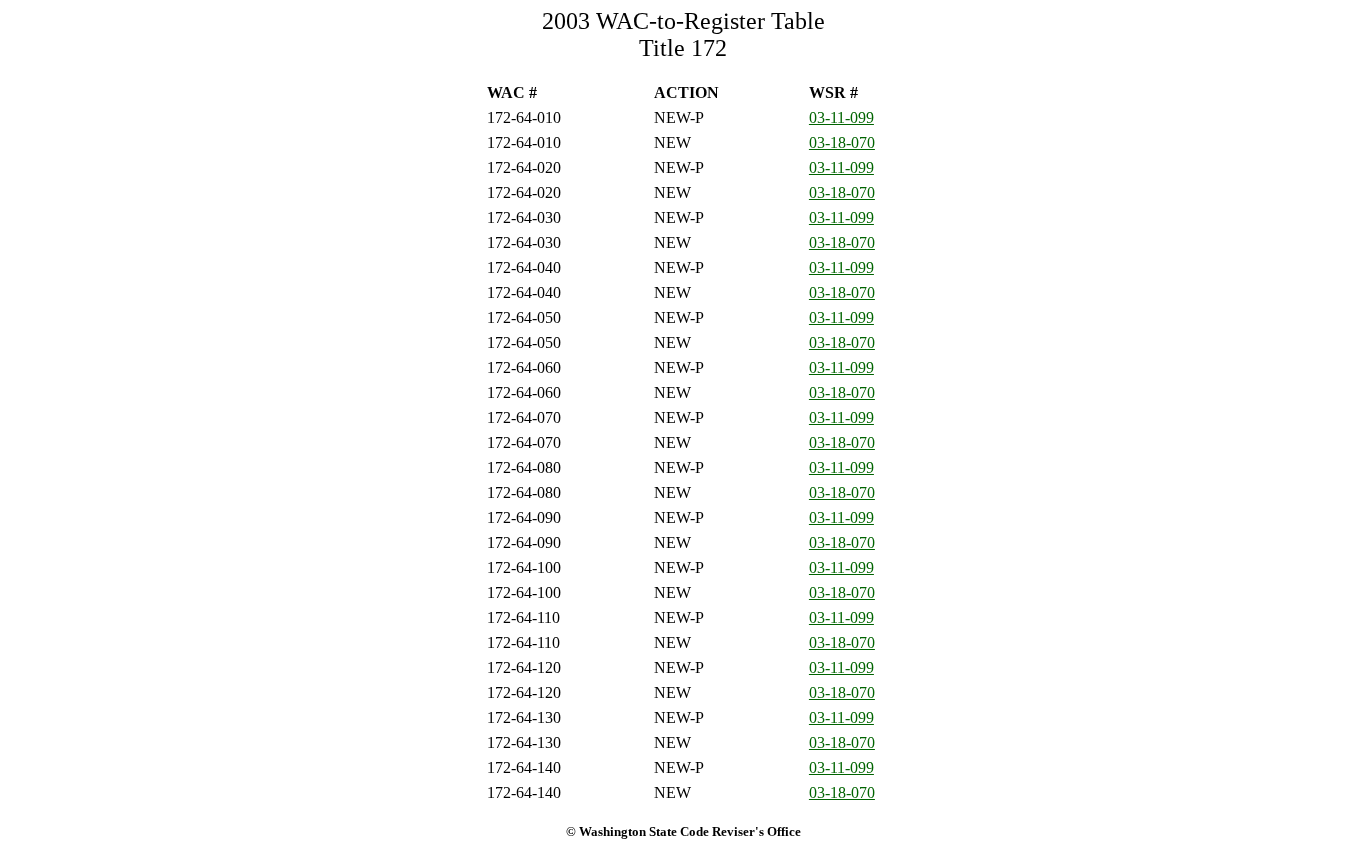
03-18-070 (842, 142)
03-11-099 (841, 117)
